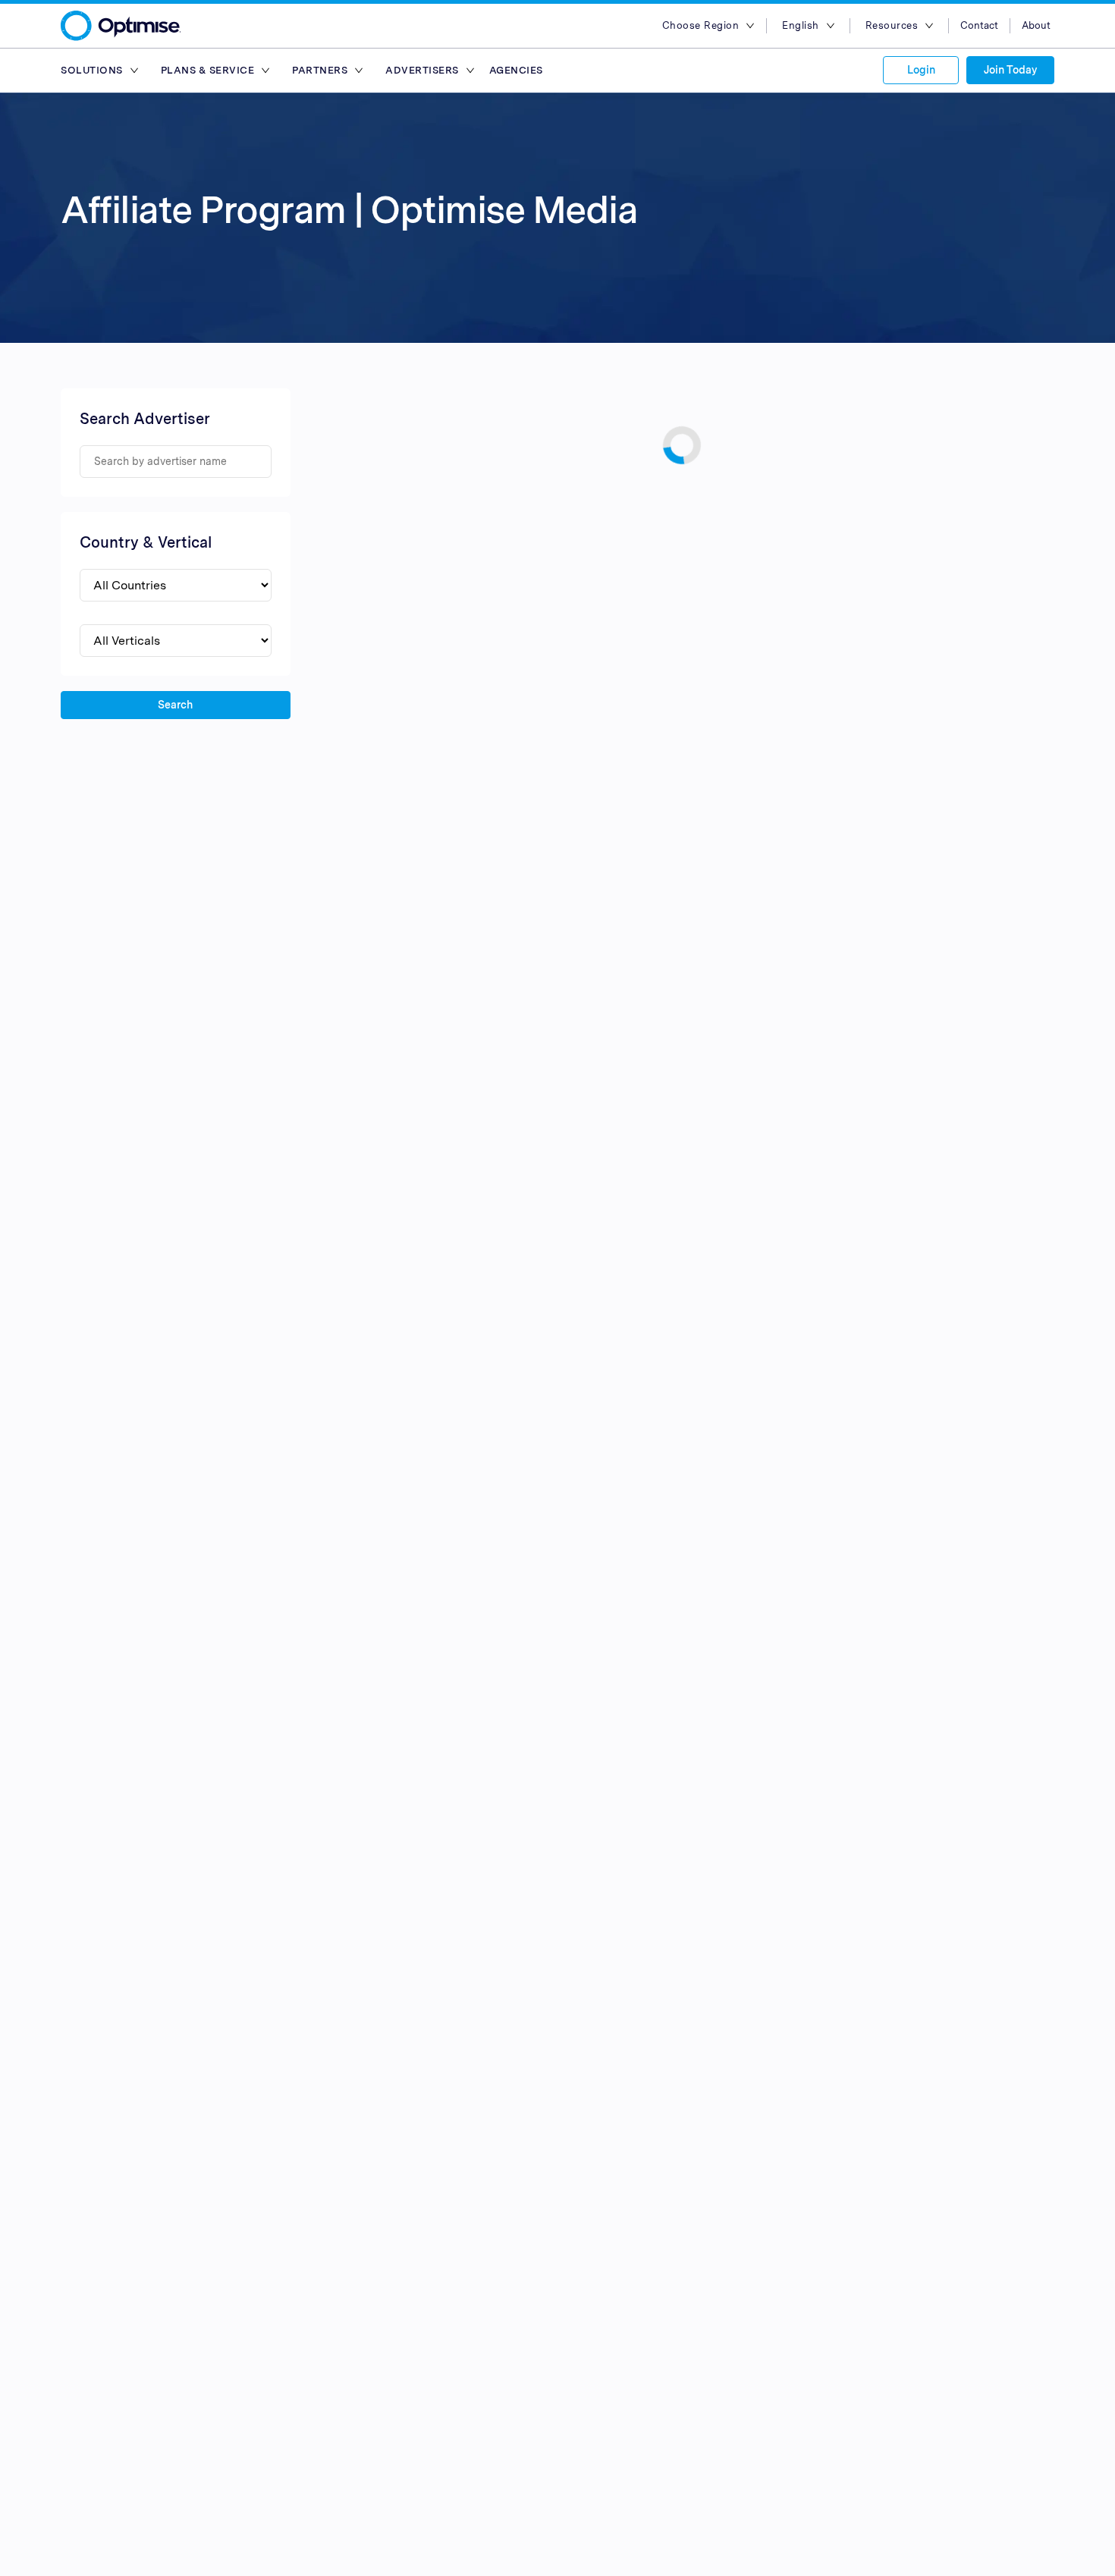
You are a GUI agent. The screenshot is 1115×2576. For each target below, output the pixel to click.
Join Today (1010, 70)
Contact (979, 25)
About (1036, 25)
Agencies (516, 70)
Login (921, 70)
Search (175, 705)
